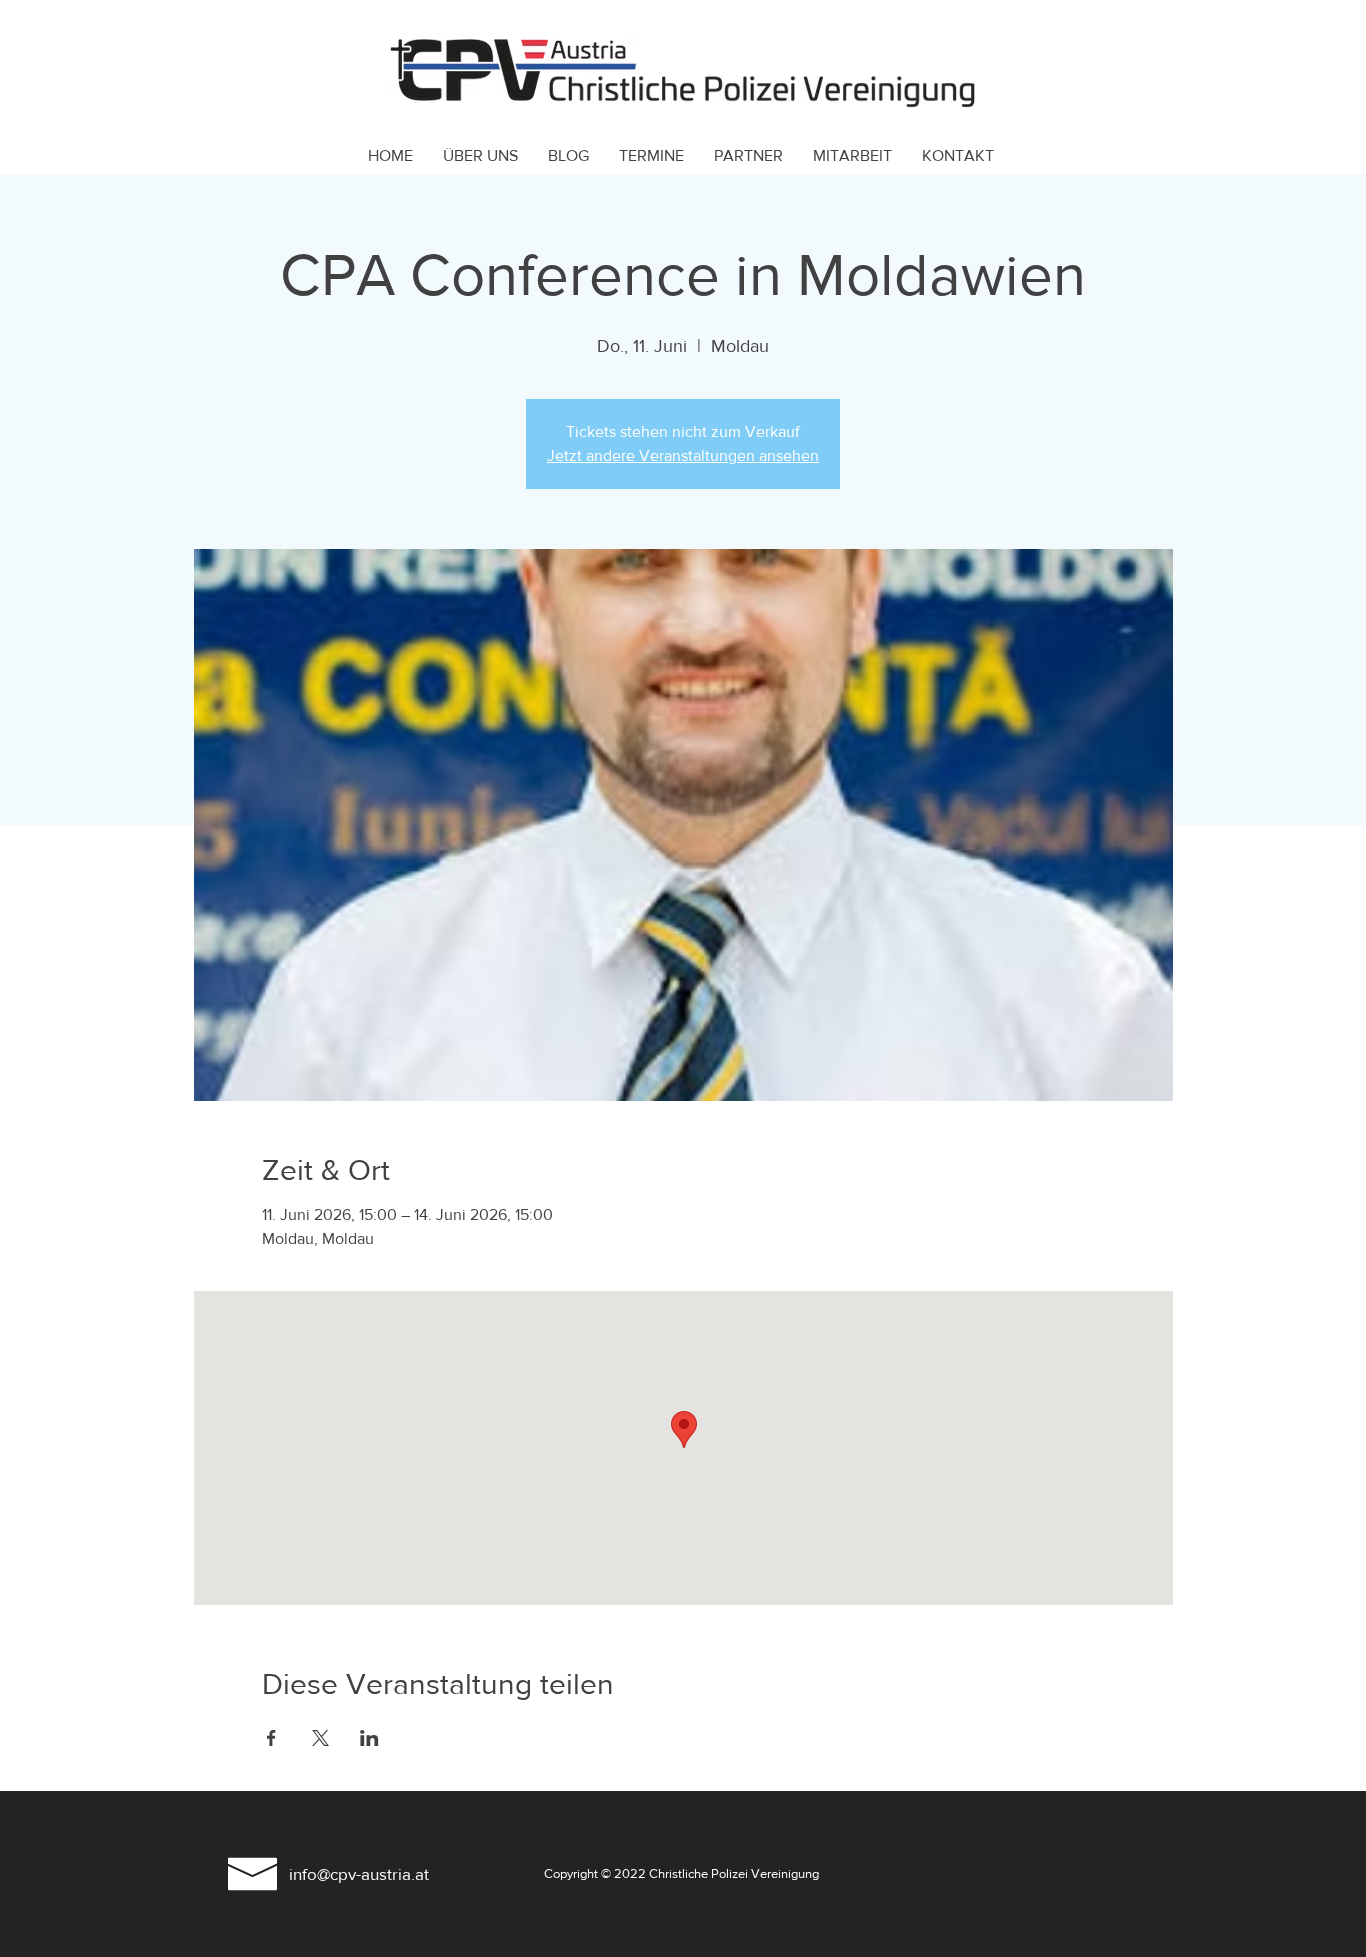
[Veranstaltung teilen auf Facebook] (271, 1738)
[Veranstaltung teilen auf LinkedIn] (369, 1738)
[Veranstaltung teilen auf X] (320, 1738)
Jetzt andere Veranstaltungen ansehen (683, 455)
